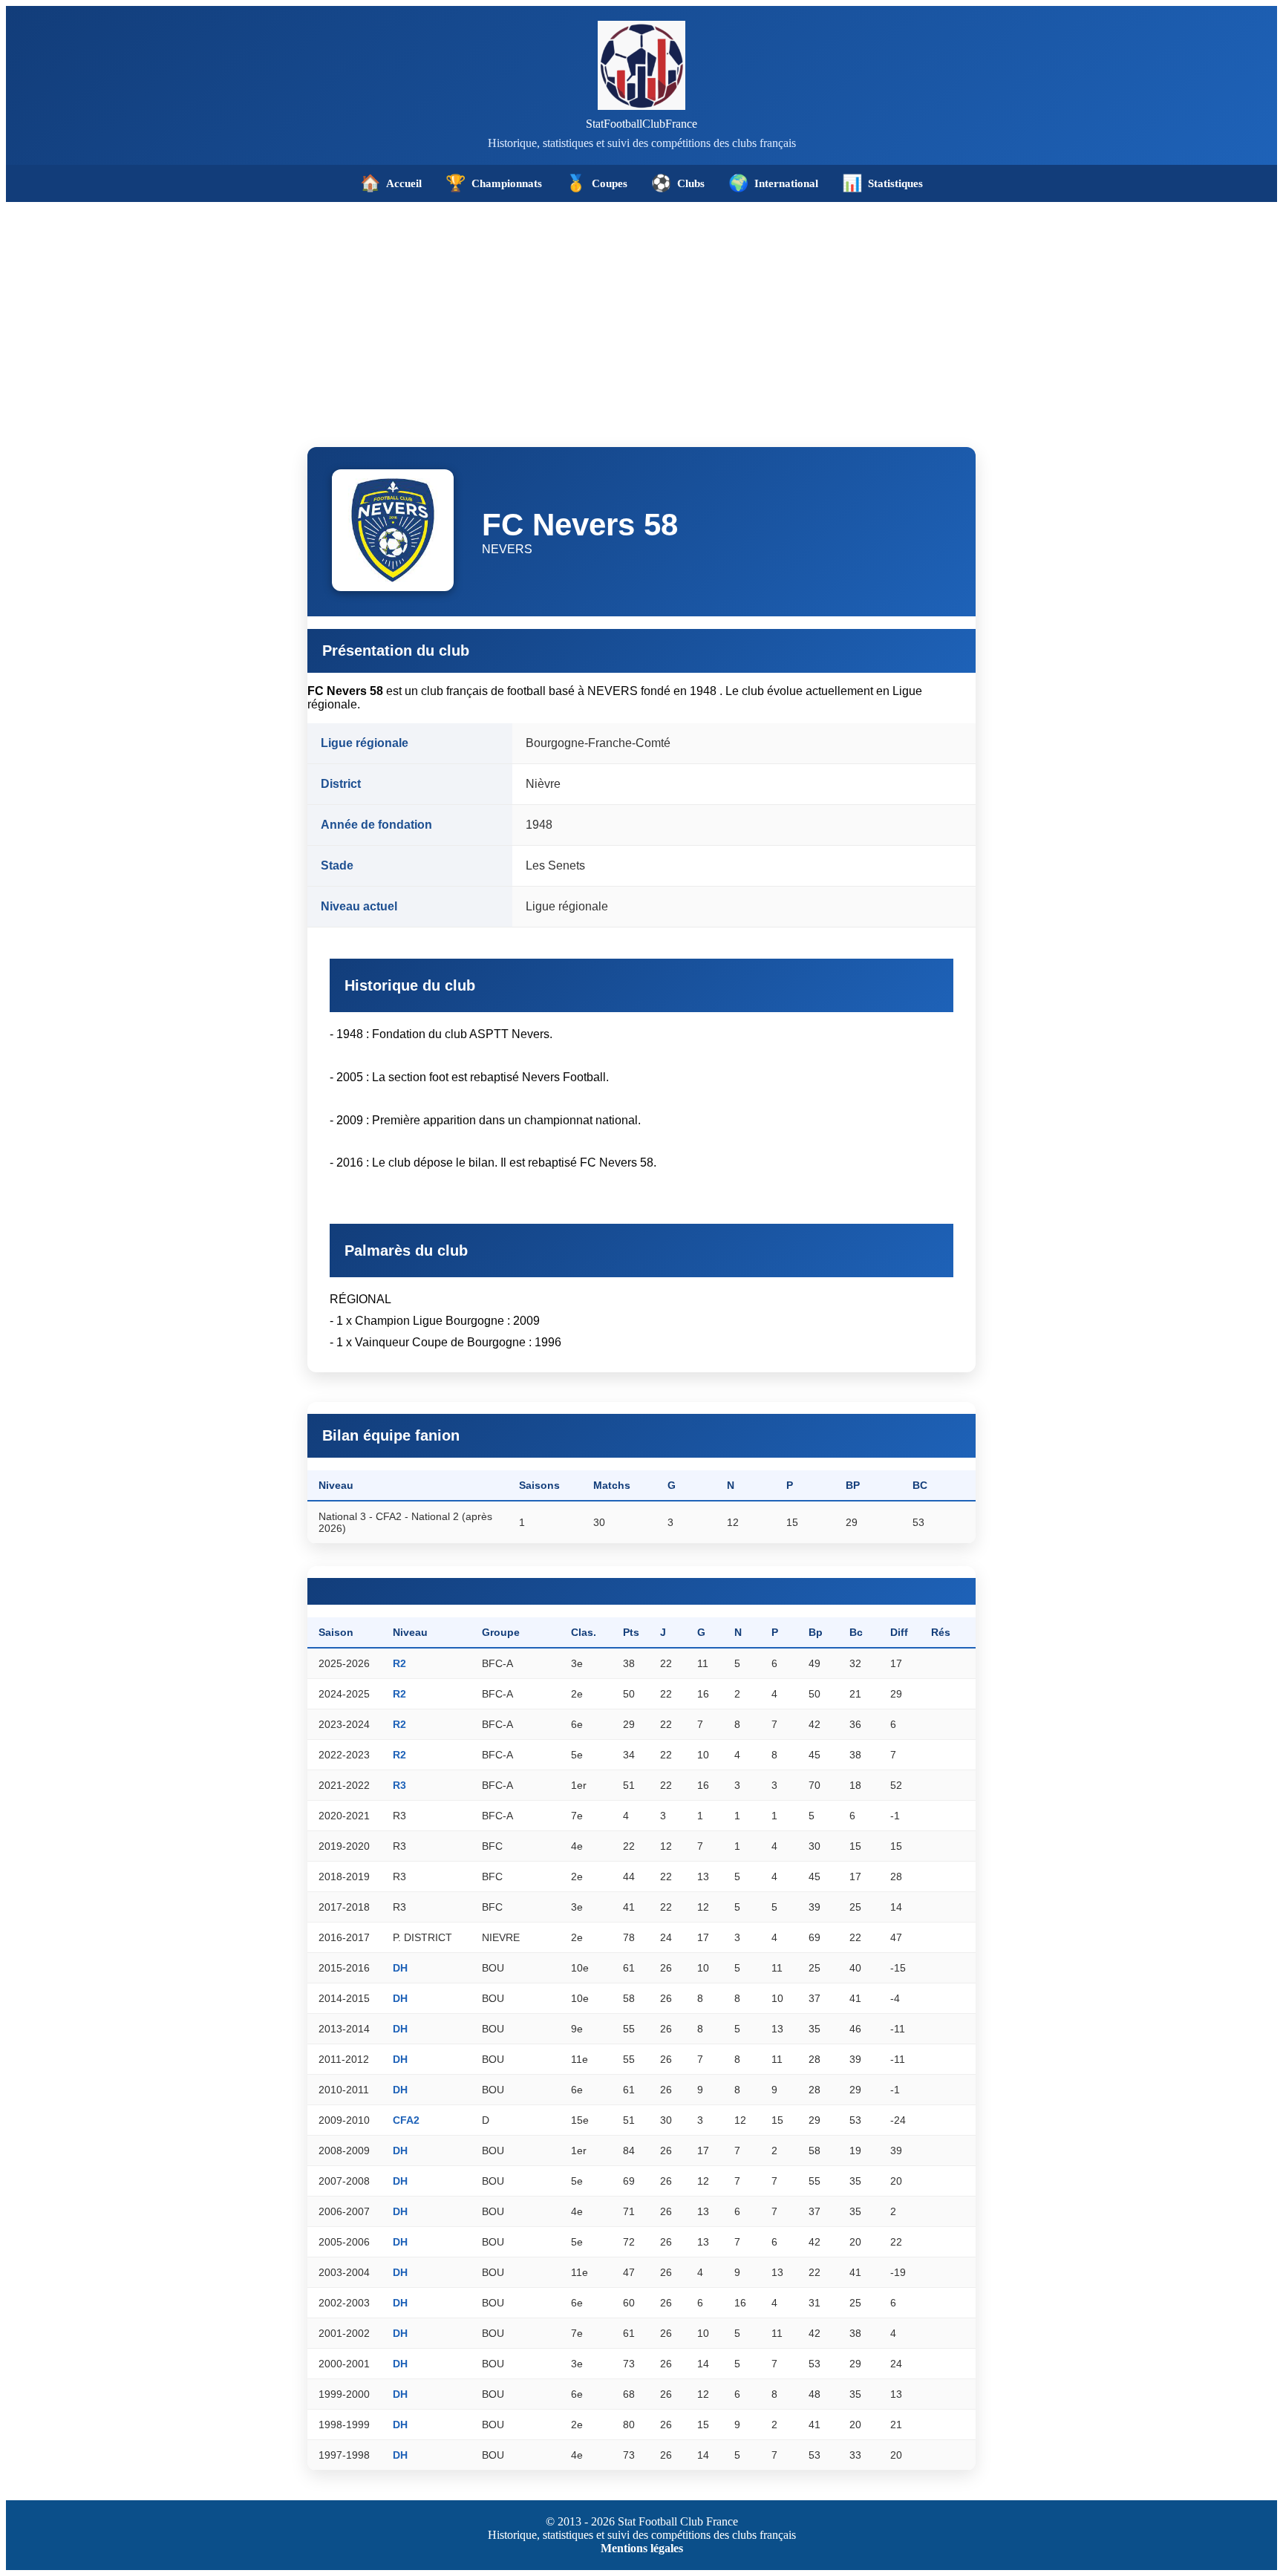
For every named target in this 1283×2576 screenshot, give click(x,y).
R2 (399, 1663)
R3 (399, 1785)
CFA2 (406, 2120)
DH (400, 1968)
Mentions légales (642, 2548)
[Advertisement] (641, 313)
